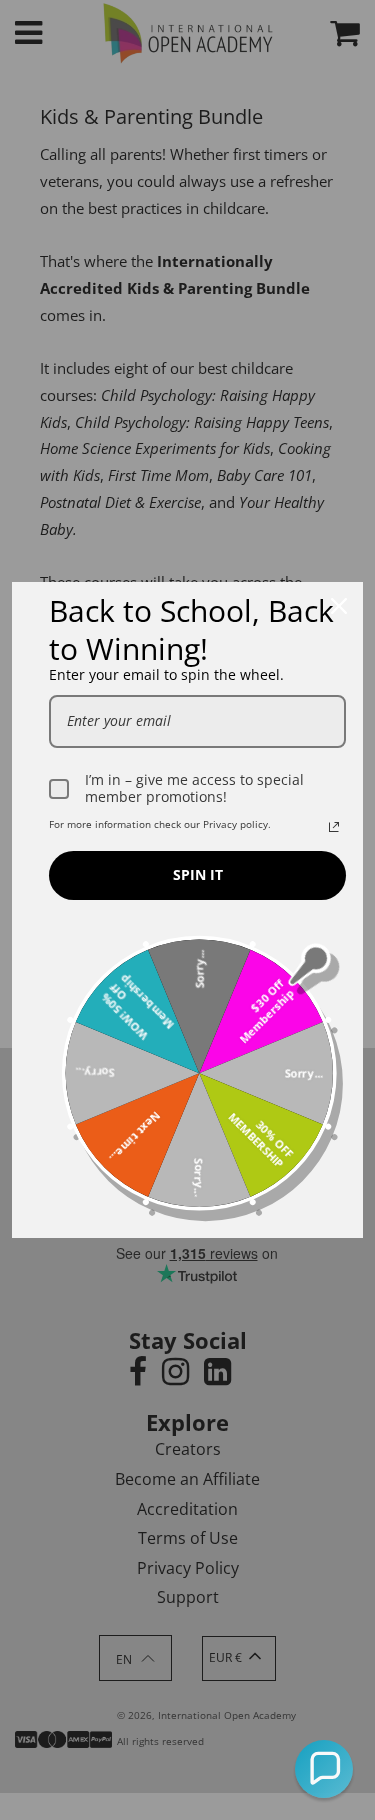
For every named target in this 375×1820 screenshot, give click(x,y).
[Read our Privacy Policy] (334, 827)
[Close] (339, 606)
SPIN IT (198, 874)
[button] (324, 1769)
